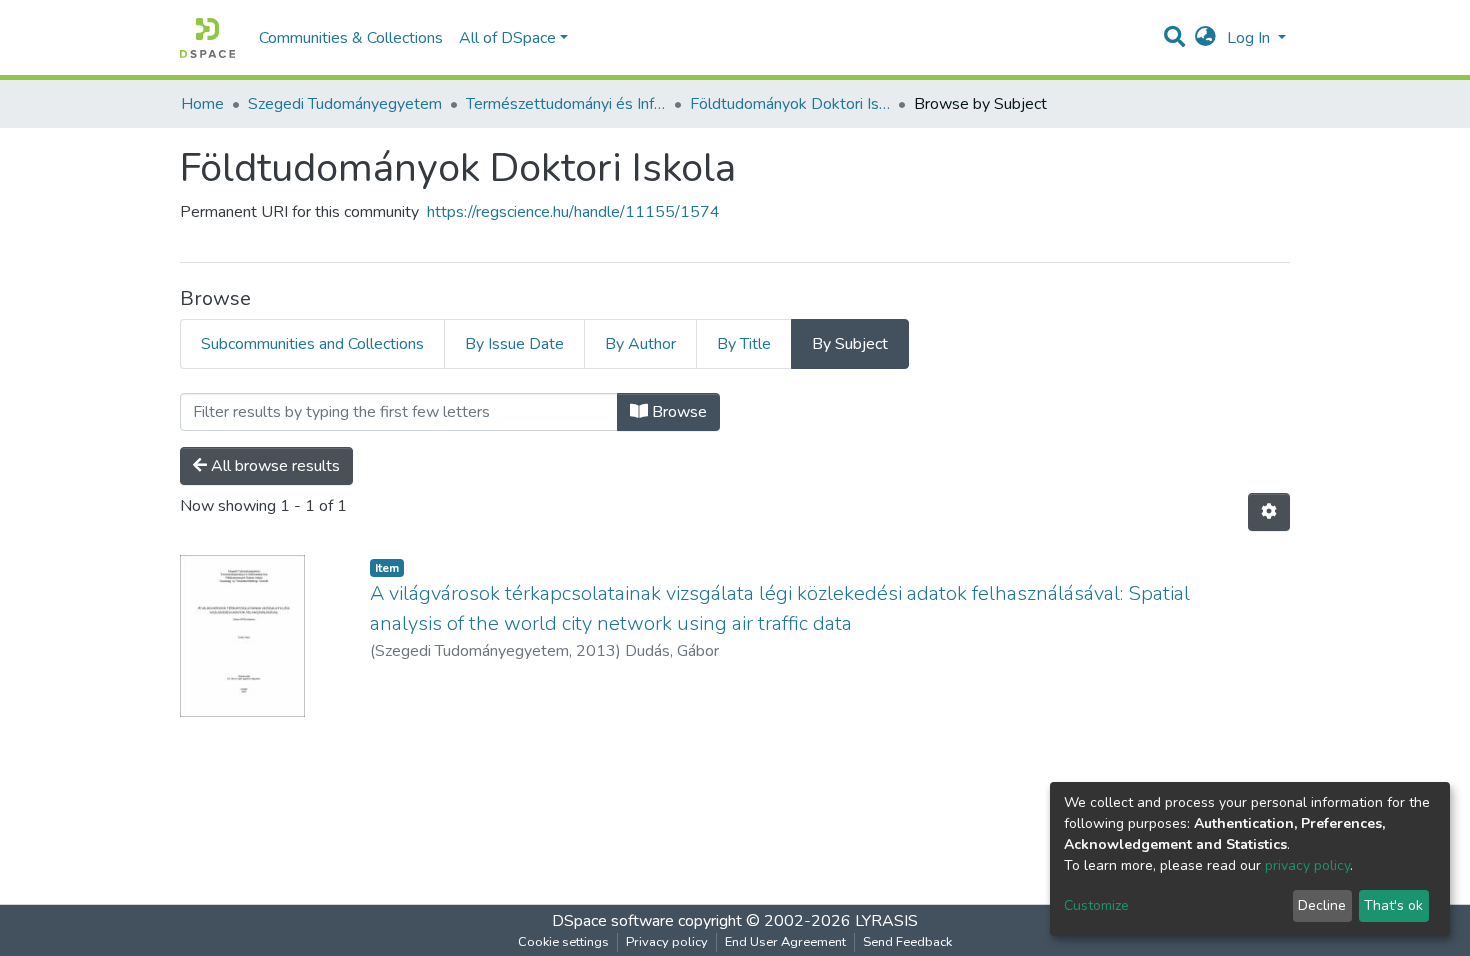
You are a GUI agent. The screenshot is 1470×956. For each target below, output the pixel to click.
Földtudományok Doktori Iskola (790, 104)
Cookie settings (563, 942)
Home (202, 104)
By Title (744, 344)
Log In (1250, 38)
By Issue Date (514, 344)
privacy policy (1307, 865)
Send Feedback (907, 942)
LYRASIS (886, 921)
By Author (640, 344)
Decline (1322, 905)
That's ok (1393, 905)
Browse (677, 412)
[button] (1205, 38)
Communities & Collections (351, 38)
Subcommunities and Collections (312, 344)
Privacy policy (667, 942)
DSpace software (613, 921)
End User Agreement (785, 942)
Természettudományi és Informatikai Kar (566, 104)
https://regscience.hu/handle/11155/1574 (573, 212)
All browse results (273, 466)
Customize (1096, 905)
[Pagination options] (1269, 512)
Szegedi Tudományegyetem (345, 104)
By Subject (850, 344)
